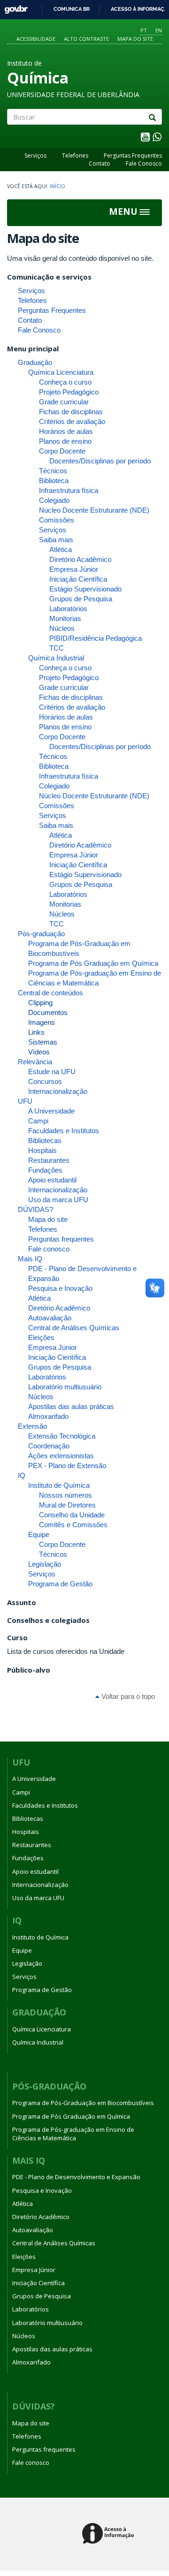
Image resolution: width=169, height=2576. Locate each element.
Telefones (75, 155)
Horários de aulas (66, 431)
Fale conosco (49, 1249)
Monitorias (65, 618)
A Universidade (51, 1111)
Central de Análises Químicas (74, 1328)
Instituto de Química (59, 1485)
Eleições (41, 1337)
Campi (38, 1121)
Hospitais (42, 1150)
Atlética (61, 549)
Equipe (39, 1534)
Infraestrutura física (69, 490)
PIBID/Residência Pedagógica (96, 638)
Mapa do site (135, 39)
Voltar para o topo (127, 1696)
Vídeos (39, 1052)
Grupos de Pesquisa (81, 599)
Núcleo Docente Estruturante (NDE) (94, 510)
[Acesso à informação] (110, 2534)
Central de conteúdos (50, 993)
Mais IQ (30, 1259)
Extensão (32, 1426)
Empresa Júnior (74, 569)
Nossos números (65, 1495)
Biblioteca (54, 481)
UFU (25, 1101)
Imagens (42, 1022)
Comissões (57, 520)
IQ (22, 1475)
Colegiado (54, 500)
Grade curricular (64, 402)
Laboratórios (68, 609)
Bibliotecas (45, 1140)
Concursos (45, 1081)
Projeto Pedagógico (69, 392)
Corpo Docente (62, 451)
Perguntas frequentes (61, 1239)
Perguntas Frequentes (133, 155)
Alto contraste (86, 39)
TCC (57, 648)
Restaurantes (49, 1160)
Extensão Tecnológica (62, 1436)
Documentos (48, 1012)
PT (144, 30)
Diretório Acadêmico (80, 559)
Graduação (35, 362)
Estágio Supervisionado (85, 589)
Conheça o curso (65, 382)
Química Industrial (56, 658)
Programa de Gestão (60, 1584)
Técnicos (53, 471)
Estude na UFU (52, 1072)
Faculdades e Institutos (64, 1131)
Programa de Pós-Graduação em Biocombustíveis (83, 2103)
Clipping (40, 1003)
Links (36, 1032)
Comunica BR (72, 9)
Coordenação (49, 1446)
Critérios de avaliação (72, 421)
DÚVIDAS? (35, 1209)
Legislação (45, 1564)
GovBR (13, 7)
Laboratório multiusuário (65, 1387)
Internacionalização (58, 1091)
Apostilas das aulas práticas (71, 1406)
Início (58, 186)
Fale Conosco (144, 163)
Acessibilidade (36, 39)
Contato (100, 163)
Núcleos (62, 628)
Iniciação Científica (78, 579)
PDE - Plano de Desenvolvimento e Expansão (76, 2177)
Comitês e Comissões (73, 1525)
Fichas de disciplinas (71, 412)
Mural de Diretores (67, 1505)
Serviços (35, 155)
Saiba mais (56, 540)
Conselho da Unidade (72, 1515)
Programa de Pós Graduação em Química (93, 963)
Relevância (35, 1062)
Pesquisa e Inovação (60, 1288)
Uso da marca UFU (58, 1200)
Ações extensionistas (61, 1456)
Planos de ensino (65, 441)
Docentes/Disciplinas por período (100, 461)
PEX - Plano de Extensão (67, 1466)
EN (159, 30)
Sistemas (43, 1042)
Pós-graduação (41, 934)
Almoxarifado (48, 1416)
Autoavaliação (50, 1318)
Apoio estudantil (52, 1180)
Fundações (45, 1170)
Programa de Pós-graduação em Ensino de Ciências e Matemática (73, 2134)
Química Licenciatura (61, 372)
